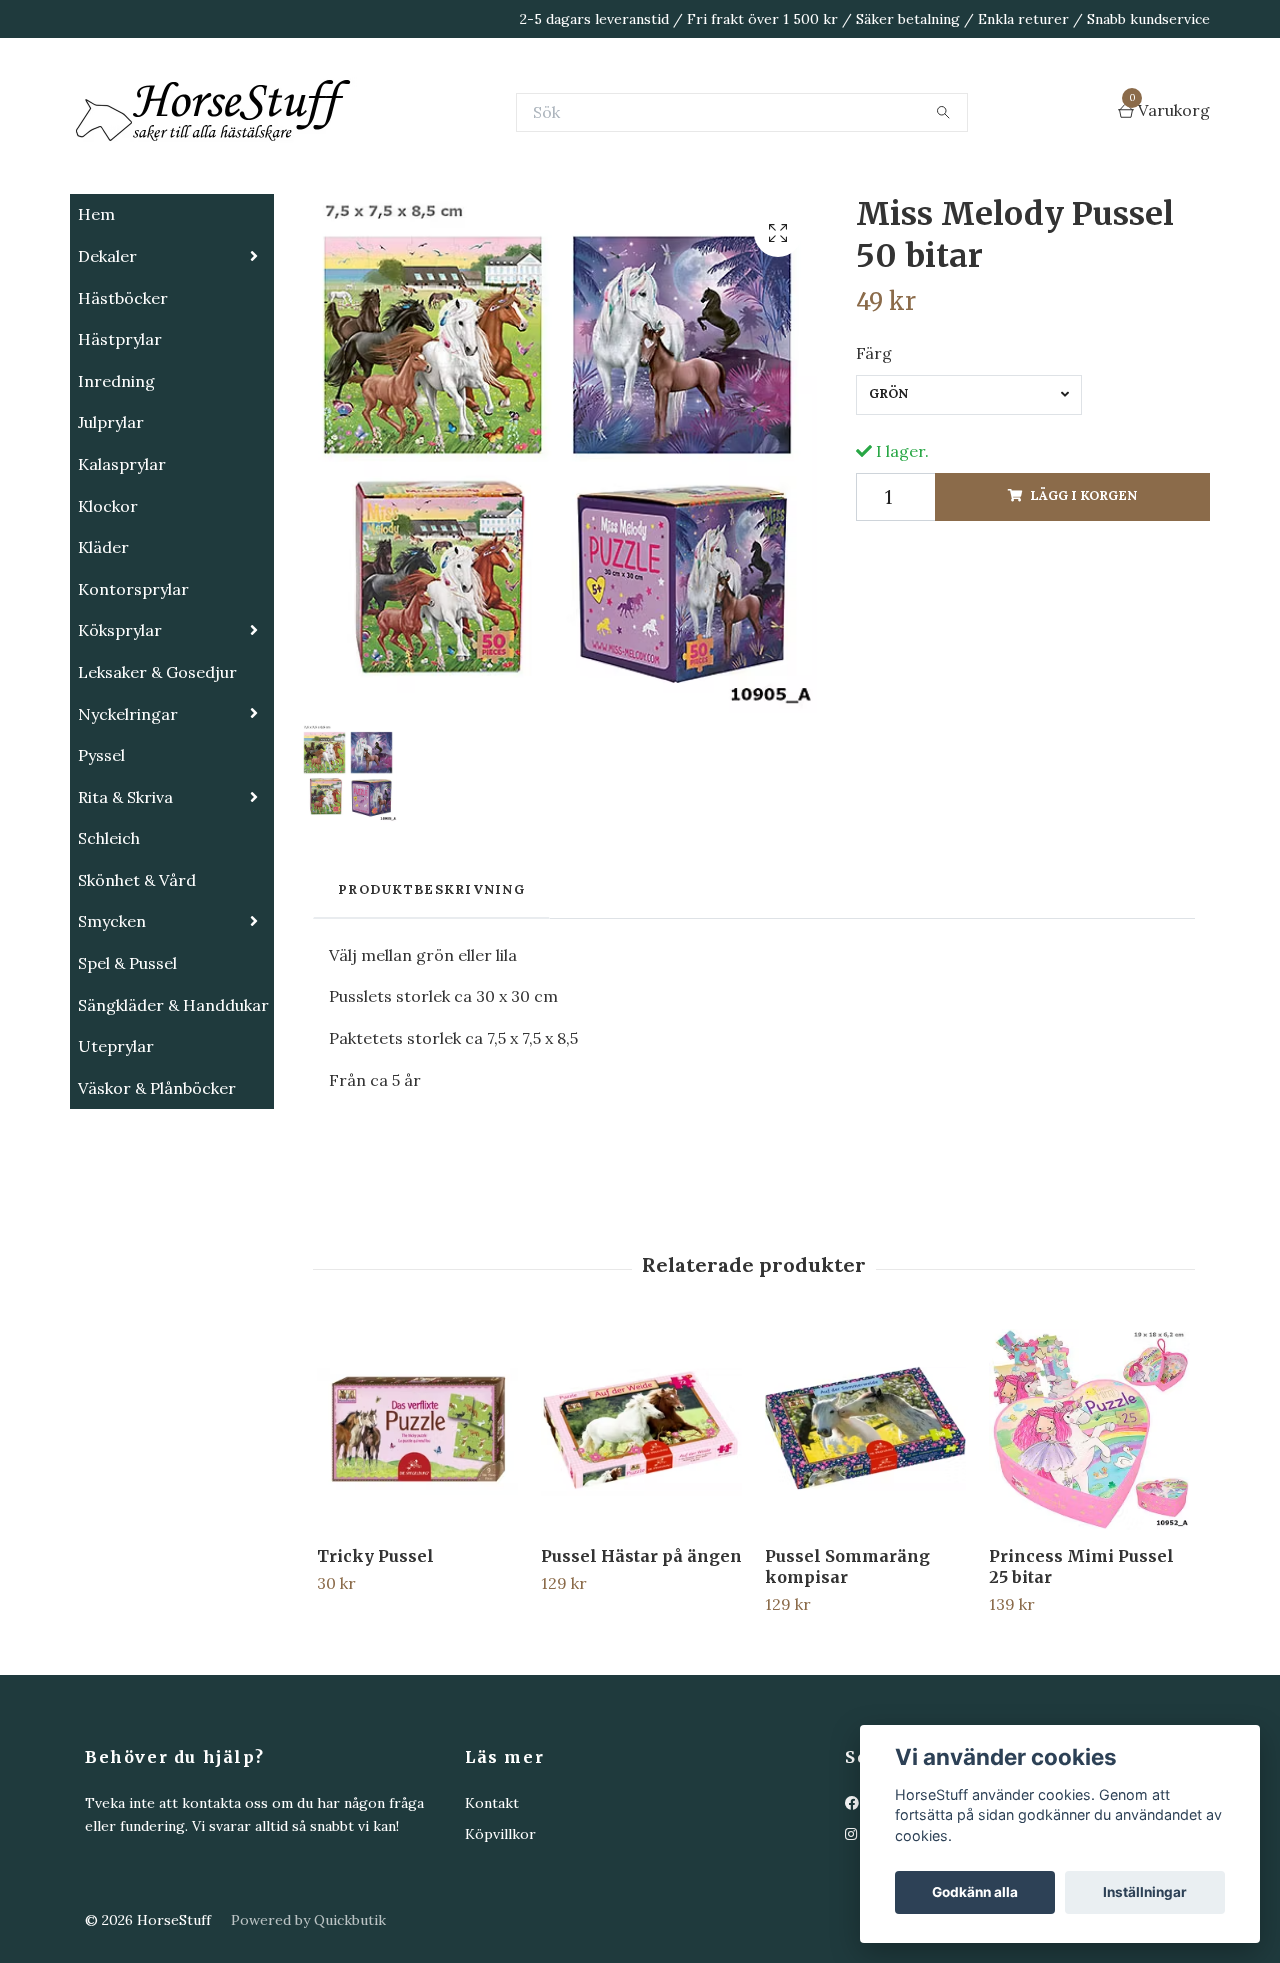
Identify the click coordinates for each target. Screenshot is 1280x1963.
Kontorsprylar (133, 689)
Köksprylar (120, 730)
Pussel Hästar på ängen (641, 1656)
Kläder (103, 647)
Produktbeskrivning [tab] (431, 989)
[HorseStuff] (370, 162)
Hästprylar (120, 439)
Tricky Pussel (375, 1656)
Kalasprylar (122, 564)
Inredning (116, 481)
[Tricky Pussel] (417, 1529)
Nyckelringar (128, 814)
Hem (96, 314)
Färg (874, 453)
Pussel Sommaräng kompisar (847, 1666)
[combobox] (969, 495)
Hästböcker (123, 398)
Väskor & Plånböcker (157, 1188)
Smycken (112, 1021)
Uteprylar (116, 1146)
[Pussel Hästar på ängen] (641, 1529)
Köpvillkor (500, 1934)
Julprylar (111, 522)
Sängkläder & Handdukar (173, 1105)
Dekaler (107, 356)
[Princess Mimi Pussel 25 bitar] (1089, 1529)
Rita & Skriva (125, 897)
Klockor (108, 606)
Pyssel (101, 855)
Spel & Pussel (127, 1063)
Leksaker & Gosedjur (157, 772)
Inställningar (1145, 1892)
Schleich (109, 938)
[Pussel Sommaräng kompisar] (865, 1529)
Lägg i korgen (1083, 595)
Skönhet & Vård (137, 980)
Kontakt (492, 1903)
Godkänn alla (975, 1892)
